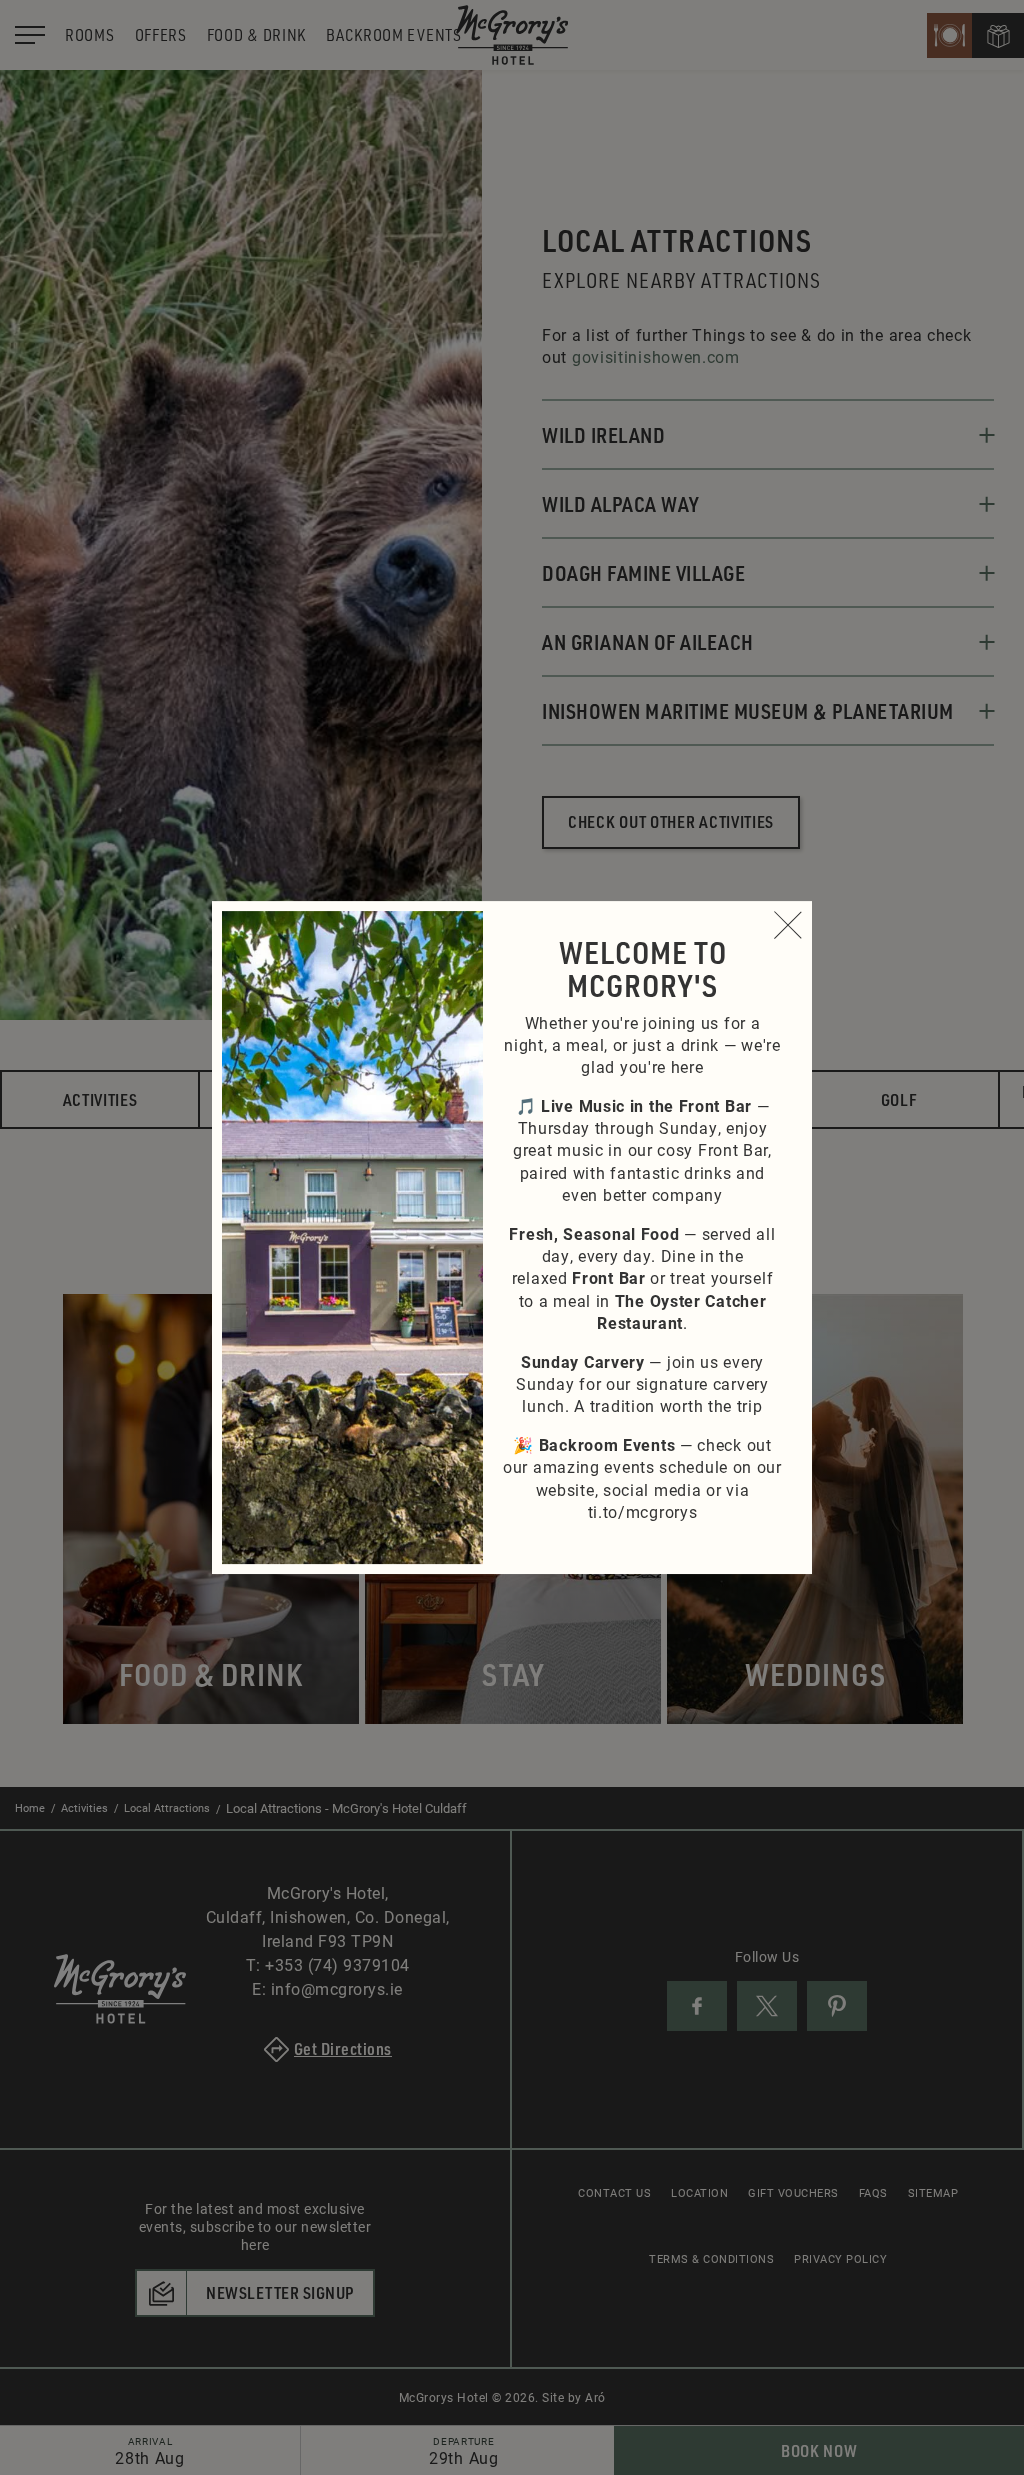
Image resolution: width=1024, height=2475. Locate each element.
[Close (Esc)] (788, 925)
